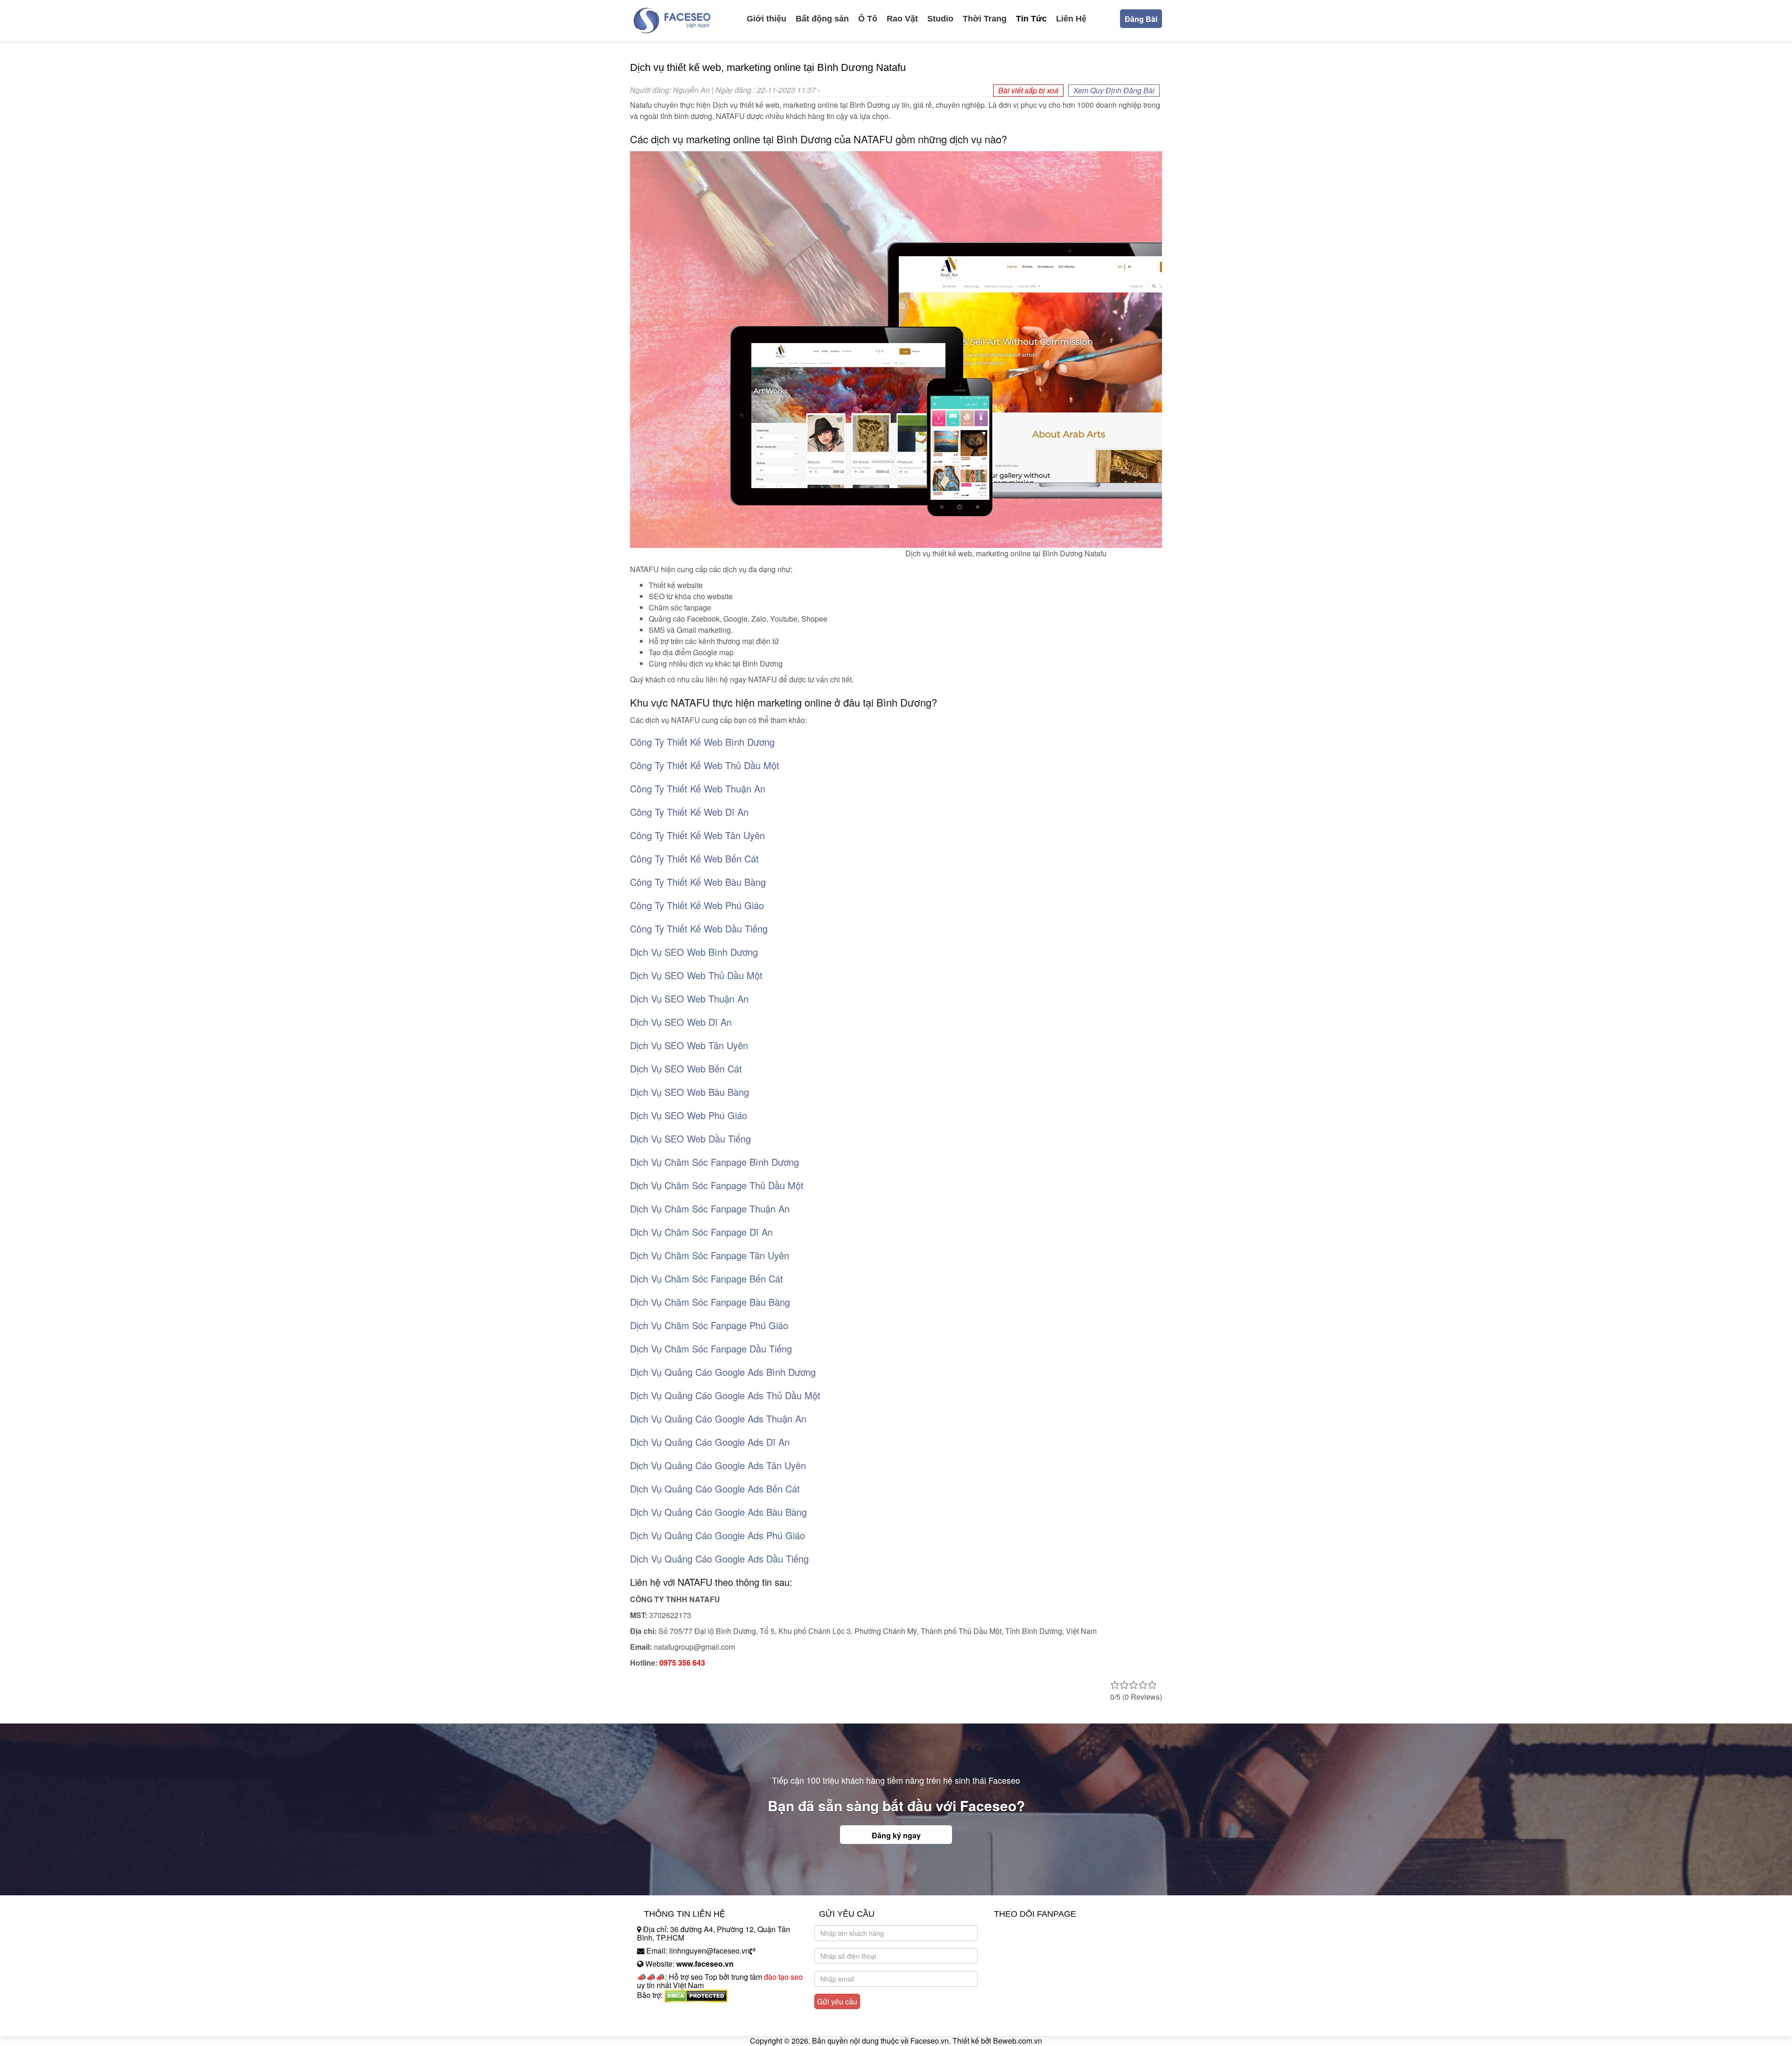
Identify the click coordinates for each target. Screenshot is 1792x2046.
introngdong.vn (662, 2011)
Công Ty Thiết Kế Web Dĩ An (689, 812)
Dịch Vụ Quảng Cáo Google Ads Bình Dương (723, 1372)
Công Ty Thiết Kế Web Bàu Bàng (698, 882)
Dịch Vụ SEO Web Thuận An (689, 998)
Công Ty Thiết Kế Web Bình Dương (702, 742)
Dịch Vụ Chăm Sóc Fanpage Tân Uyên (710, 1255)
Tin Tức (1031, 19)
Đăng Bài (1141, 19)
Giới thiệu (766, 19)
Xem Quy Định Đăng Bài (1114, 90)
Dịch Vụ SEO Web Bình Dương (694, 952)
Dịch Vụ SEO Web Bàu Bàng (689, 1092)
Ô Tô (868, 19)
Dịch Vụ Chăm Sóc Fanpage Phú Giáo (709, 1325)
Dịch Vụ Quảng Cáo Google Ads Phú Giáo (717, 1535)
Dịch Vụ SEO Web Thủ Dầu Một (696, 975)
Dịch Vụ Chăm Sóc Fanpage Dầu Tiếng (711, 1349)
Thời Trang (985, 19)
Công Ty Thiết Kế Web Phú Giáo (697, 905)
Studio (940, 19)
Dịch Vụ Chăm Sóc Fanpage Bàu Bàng (710, 1302)
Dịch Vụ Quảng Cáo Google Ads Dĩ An (710, 1442)
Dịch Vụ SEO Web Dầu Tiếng (690, 1139)
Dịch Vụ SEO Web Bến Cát (686, 1069)
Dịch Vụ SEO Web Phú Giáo (689, 1115)
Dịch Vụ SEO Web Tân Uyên (689, 1045)
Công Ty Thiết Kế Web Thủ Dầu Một (705, 765)
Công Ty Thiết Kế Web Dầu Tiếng (699, 928)
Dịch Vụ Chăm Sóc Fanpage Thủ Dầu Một (717, 1185)
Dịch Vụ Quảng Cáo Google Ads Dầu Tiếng (719, 1559)
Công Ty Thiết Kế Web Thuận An (698, 788)
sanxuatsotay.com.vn (672, 2024)
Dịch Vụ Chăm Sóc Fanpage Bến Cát (707, 1279)
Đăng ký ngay (896, 1835)
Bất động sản (822, 19)
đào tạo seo (783, 1977)
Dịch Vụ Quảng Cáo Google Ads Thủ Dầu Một (725, 1395)
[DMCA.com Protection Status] (696, 1995)
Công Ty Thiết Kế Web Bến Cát (694, 858)
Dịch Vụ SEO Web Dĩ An (681, 1022)
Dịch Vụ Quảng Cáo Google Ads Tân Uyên (718, 1465)
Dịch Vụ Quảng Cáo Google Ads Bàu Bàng (718, 1512)
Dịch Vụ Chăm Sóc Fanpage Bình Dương (714, 1162)
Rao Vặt (902, 19)
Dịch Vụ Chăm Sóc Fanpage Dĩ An (701, 1232)
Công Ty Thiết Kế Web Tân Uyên (697, 835)
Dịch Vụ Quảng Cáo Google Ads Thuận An (718, 1419)
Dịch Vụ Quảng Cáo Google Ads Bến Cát (715, 1489)
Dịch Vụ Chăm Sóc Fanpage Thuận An (710, 1209)
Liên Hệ (1071, 19)
